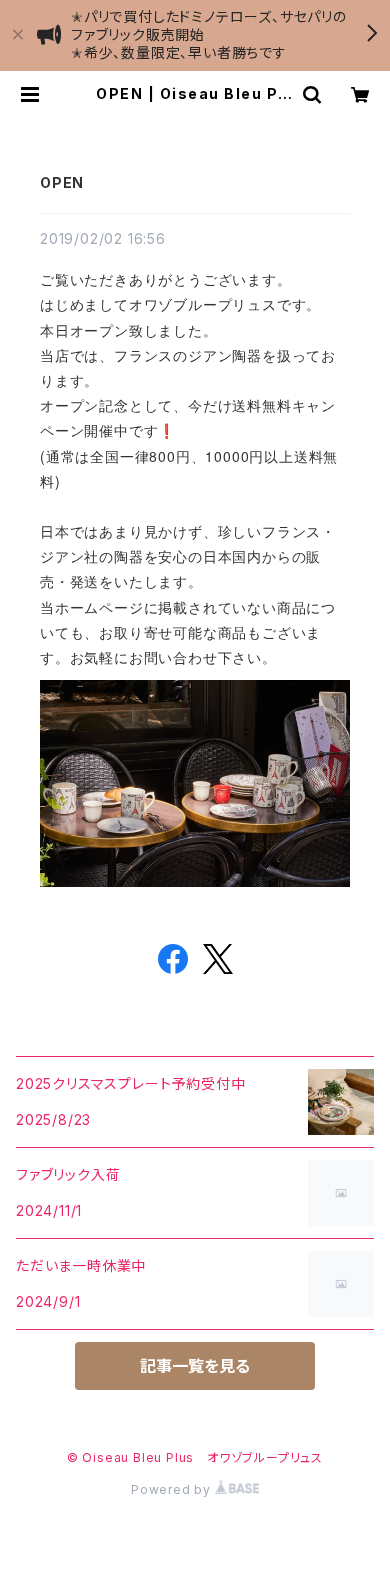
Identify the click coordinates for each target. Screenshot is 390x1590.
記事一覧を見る (195, 1366)
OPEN (62, 182)
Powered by (173, 1489)
